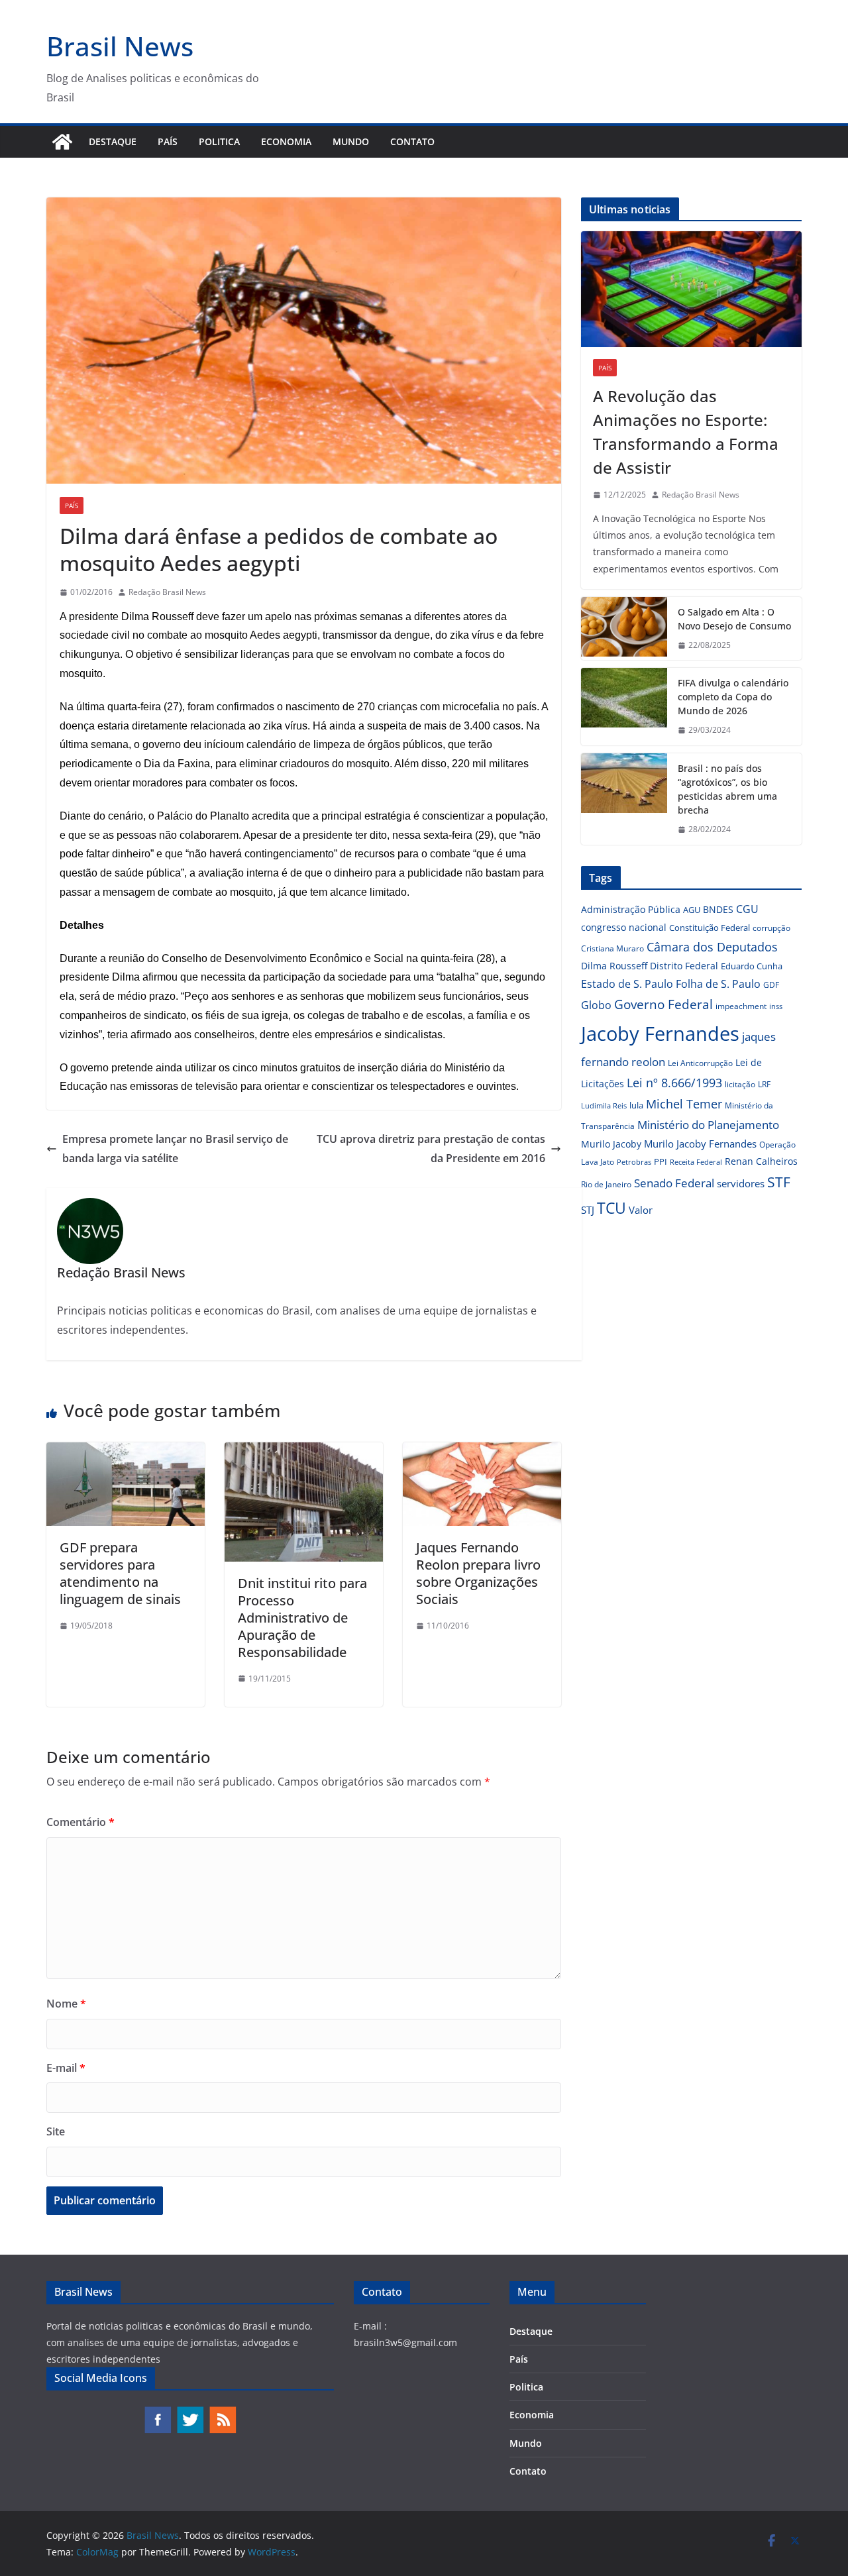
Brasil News (120, 46)
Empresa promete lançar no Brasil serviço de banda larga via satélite (175, 1149)
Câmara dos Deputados (712, 947)
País (168, 141)
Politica (219, 141)
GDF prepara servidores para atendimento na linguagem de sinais (120, 1573)
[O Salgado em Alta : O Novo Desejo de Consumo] (624, 629)
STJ (588, 1210)
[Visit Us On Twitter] (190, 2412)
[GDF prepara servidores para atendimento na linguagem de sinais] (126, 1452)
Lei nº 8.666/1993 (674, 1083)
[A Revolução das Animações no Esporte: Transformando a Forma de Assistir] (691, 289)
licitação (740, 1084)
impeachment (741, 1006)
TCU (611, 1208)
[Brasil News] (62, 142)
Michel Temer (684, 1104)
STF (779, 1182)
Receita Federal (696, 1162)
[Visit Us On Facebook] (157, 2412)
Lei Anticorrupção (700, 1063)
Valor (641, 1210)
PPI (661, 1161)
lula (636, 1105)
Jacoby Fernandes (660, 1034)
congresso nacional (624, 927)
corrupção (771, 928)
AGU (692, 910)
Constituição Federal (710, 928)
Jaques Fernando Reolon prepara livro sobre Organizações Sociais (478, 1573)
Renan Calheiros (761, 1161)
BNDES (718, 909)
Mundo (351, 141)
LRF (764, 1084)
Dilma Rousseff (614, 966)
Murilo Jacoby (611, 1144)
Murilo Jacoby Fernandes (700, 1144)
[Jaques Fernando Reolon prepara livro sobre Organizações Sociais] (482, 1452)
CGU (747, 909)
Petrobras (634, 1162)
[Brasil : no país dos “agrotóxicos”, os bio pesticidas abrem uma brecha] (624, 799)
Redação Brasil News (167, 592)
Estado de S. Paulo (627, 984)
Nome (66, 2004)
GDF (771, 985)
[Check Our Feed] (222, 2412)
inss (776, 1006)
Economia (286, 141)
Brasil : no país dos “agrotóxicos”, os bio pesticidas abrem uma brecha (727, 789)
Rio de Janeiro (606, 1184)
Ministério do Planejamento (708, 1125)
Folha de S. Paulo (718, 984)
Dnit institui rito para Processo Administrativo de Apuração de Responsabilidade (302, 1618)
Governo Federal (663, 1004)
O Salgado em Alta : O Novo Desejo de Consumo (734, 619)
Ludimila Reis (604, 1106)
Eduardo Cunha (752, 966)
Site (56, 2131)
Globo (596, 1005)
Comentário (80, 1822)
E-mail (66, 2068)
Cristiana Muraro (612, 948)
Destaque (113, 141)
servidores (741, 1183)
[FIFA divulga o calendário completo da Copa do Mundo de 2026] (624, 707)
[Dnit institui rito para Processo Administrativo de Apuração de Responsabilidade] (304, 1452)
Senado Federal (674, 1183)
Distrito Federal (684, 966)
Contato (412, 141)
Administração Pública (631, 909)
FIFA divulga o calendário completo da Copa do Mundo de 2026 (733, 697)
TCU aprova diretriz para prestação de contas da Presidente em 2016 (431, 1149)
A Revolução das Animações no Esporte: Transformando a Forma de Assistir (686, 432)
